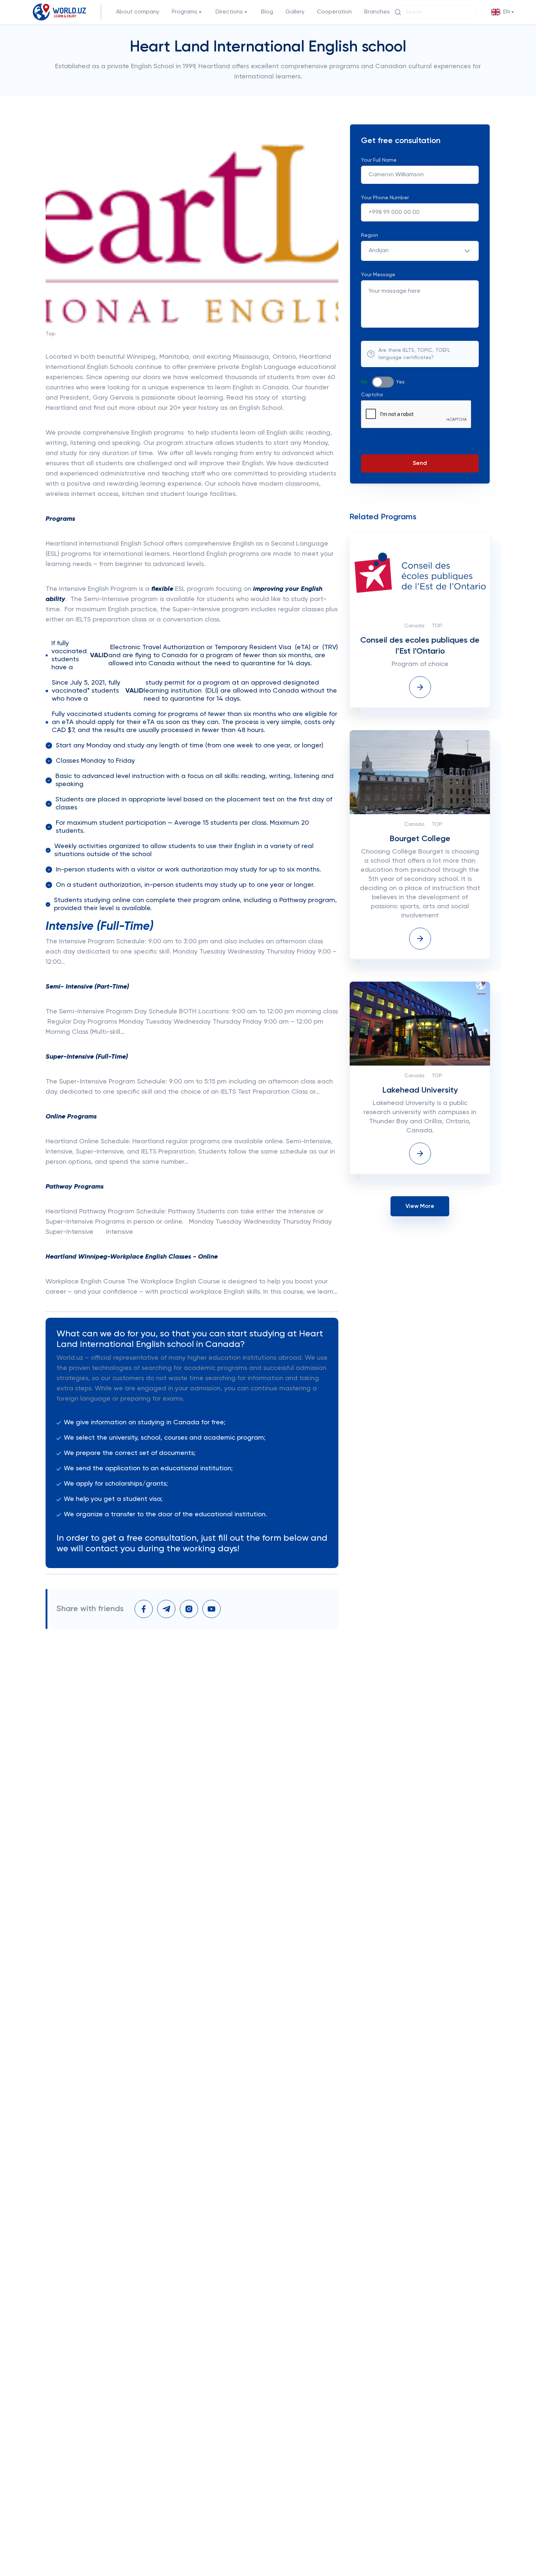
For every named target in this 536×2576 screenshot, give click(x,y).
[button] (503, 12)
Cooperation (334, 12)
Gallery (295, 12)
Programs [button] (185, 12)
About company (138, 12)
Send (420, 463)
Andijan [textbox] (379, 251)
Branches (377, 12)
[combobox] (420, 251)
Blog (267, 12)
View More (420, 1206)
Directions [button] (229, 12)
